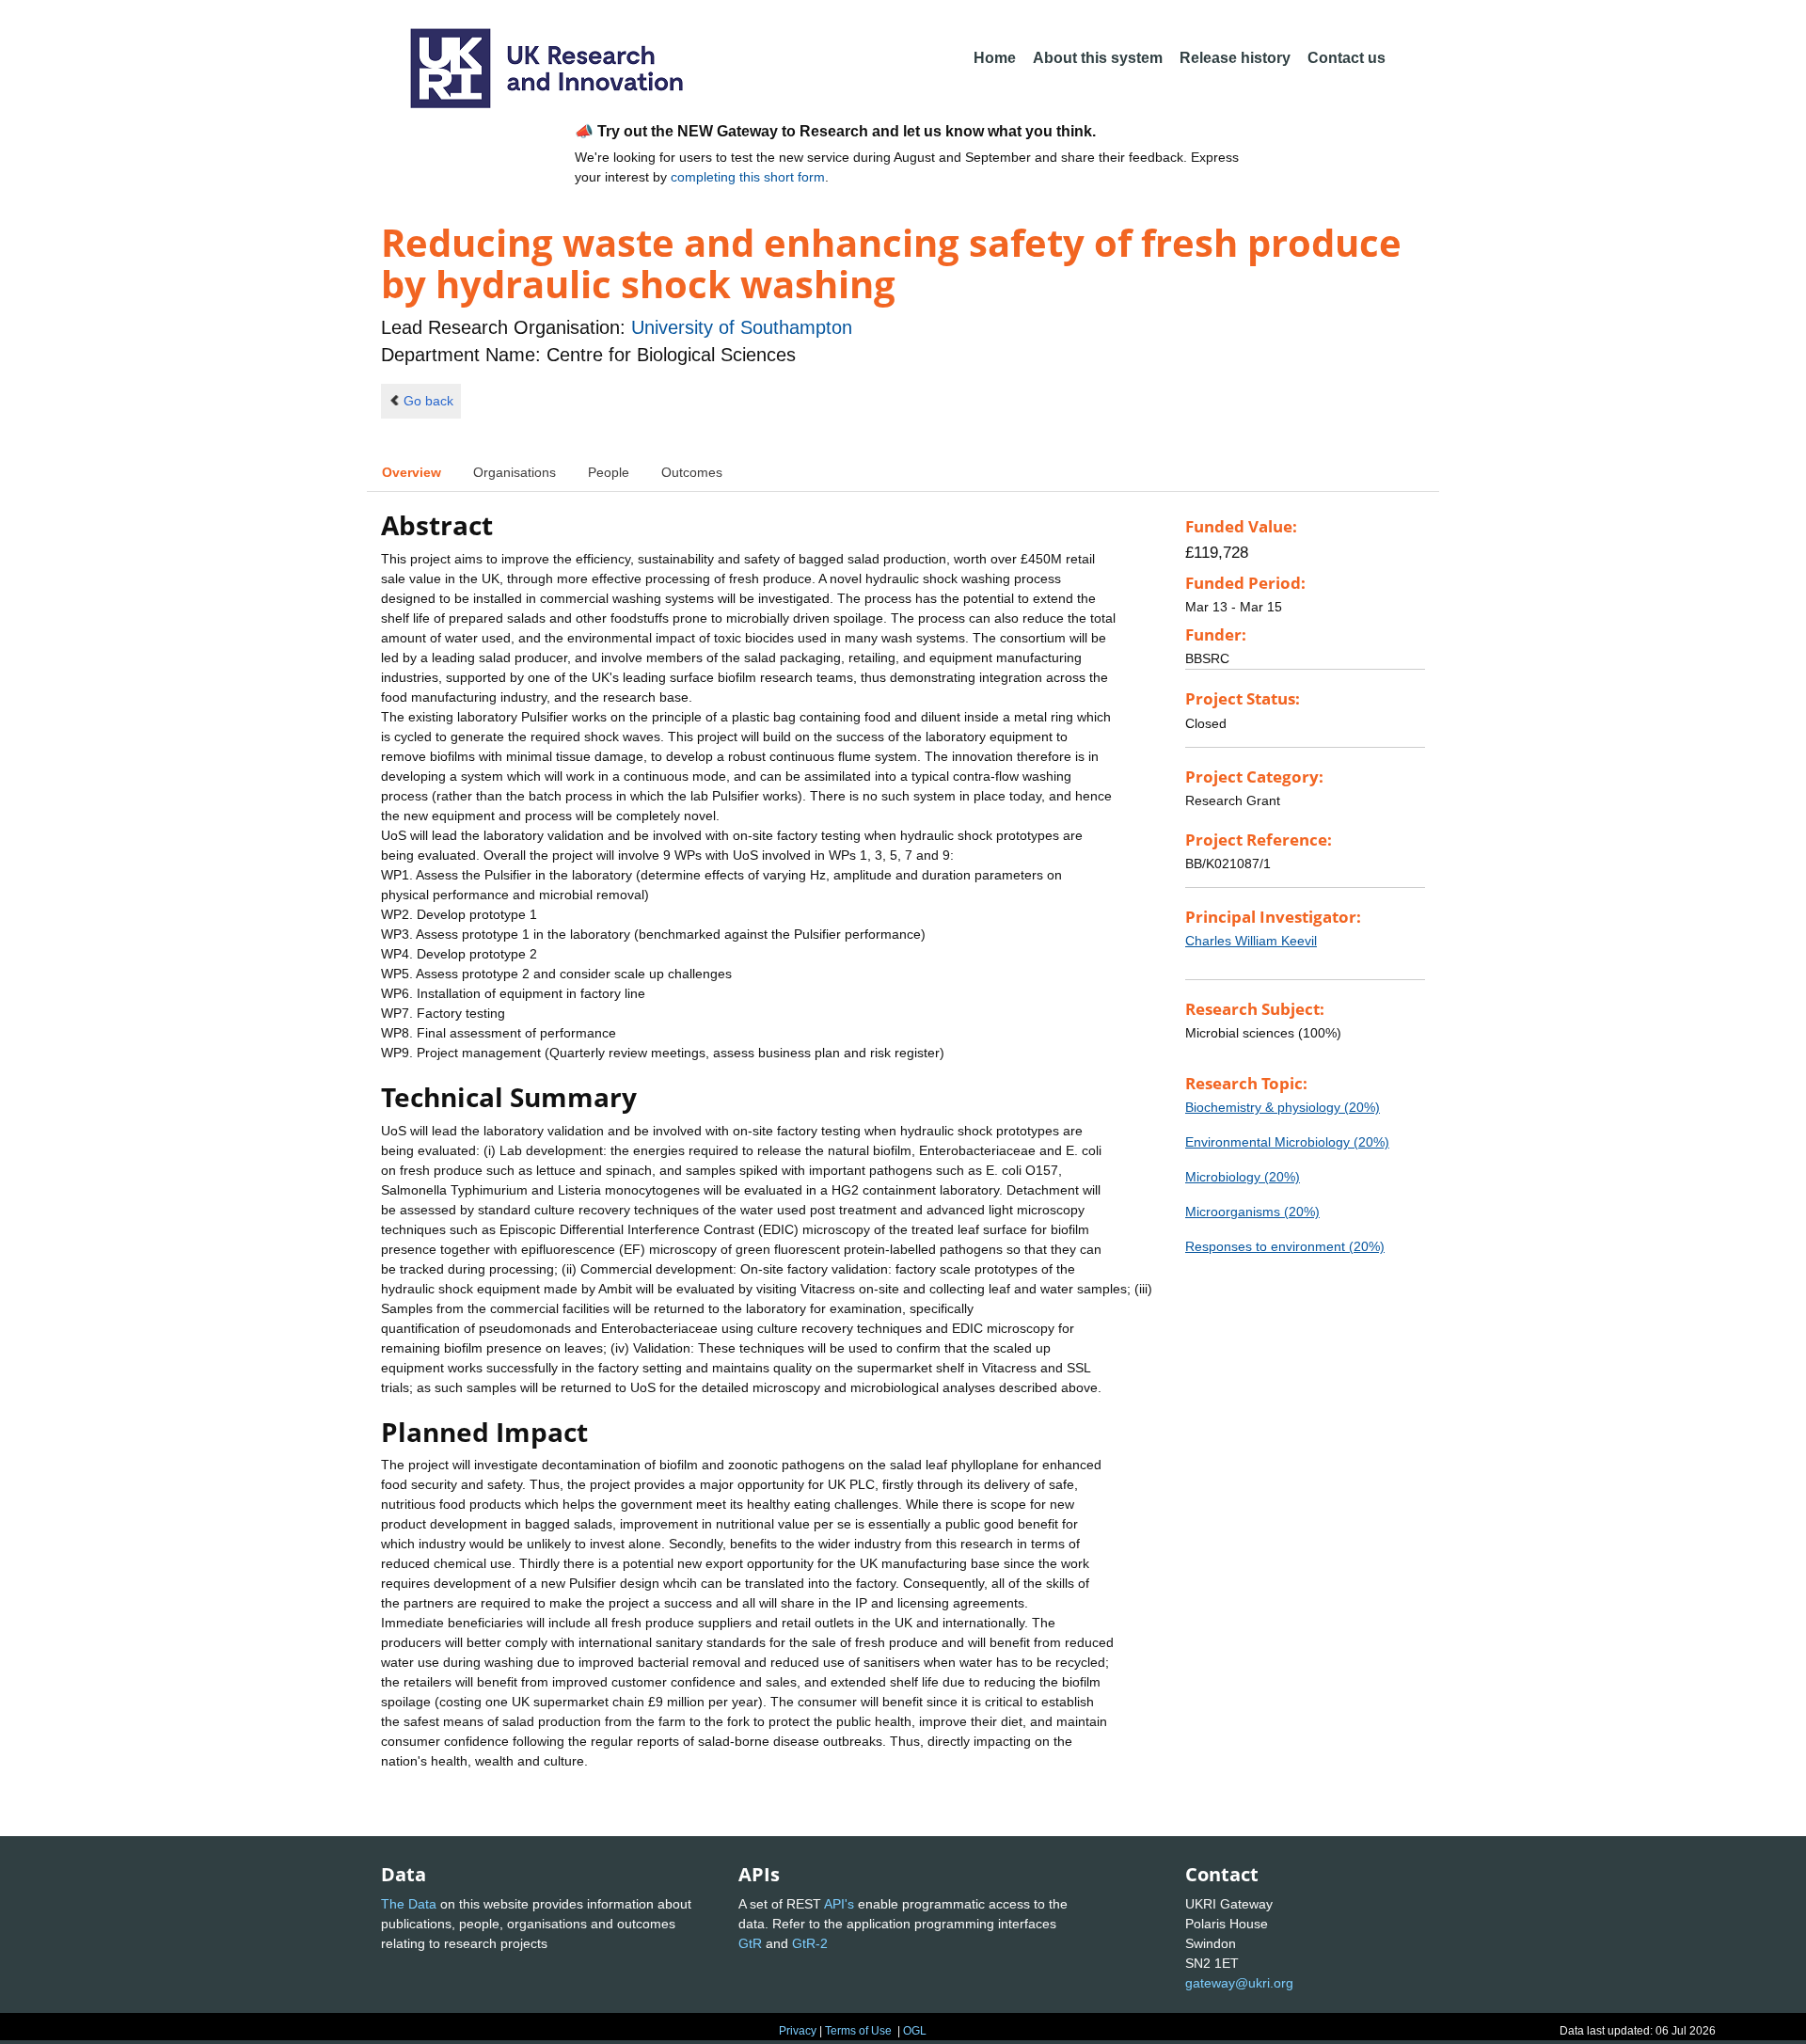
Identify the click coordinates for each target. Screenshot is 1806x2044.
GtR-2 (810, 1943)
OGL (915, 2031)
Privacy (798, 2031)
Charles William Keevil (1251, 941)
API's (839, 1904)
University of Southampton (742, 327)
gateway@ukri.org (1239, 1983)
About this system (1098, 58)
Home (995, 58)
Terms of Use (858, 2031)
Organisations (515, 472)
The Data (409, 1904)
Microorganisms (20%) (1252, 1212)
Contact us (1347, 58)
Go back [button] (428, 401)
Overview (412, 472)
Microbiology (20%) (1243, 1177)
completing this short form (748, 177)
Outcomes (692, 472)
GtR (750, 1943)
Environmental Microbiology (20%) (1287, 1142)
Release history (1235, 58)
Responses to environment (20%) (1285, 1246)
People (609, 472)
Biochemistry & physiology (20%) (1283, 1107)
